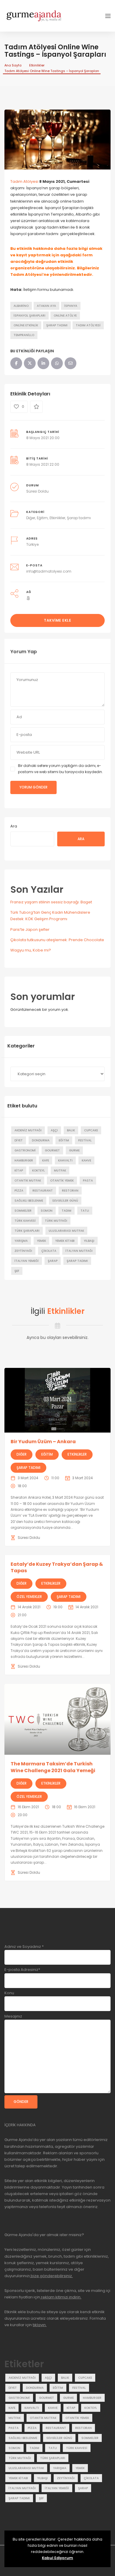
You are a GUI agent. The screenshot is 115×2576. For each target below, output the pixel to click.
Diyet (19, 1140)
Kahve (86, 1160)
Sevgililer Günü (65, 1201)
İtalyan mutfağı (79, 1251)
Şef (17, 1271)
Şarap (53, 1261)
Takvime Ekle (57, 620)
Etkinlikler (37, 65)
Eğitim (42, 518)
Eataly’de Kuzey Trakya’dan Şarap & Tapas (57, 1567)
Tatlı (85, 1211)
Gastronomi (25, 1150)
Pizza (19, 1191)
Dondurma (41, 1140)
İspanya (71, 306)
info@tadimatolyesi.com (49, 571)
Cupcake (91, 1130)
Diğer (31, 518)
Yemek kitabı (65, 1241)
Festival (85, 1140)
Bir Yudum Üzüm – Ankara (43, 1442)
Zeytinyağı (23, 1251)
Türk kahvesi (25, 1221)
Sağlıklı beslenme (29, 1201)
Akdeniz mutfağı (28, 1130)
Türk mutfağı (56, 1221)
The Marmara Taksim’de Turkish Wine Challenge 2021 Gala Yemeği (53, 1767)
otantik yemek (62, 1181)
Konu (9, 1993)
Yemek (41, 1241)
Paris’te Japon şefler (30, 929)
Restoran (70, 1191)
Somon (47, 1211)
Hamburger (24, 1160)
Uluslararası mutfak (66, 1231)
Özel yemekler (29, 1597)
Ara (14, 826)
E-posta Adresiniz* (22, 1970)
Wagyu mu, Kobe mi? (31, 950)
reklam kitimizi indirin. (61, 2297)
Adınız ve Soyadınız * (24, 1947)
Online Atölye (65, 316)
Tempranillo (24, 335)
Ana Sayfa (13, 65)
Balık (71, 1130)
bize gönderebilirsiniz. (51, 2276)
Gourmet (52, 1150)
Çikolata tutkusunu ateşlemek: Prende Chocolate (57, 940)
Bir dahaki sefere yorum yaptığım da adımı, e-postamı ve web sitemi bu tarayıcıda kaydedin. (60, 769)
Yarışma (21, 1241)
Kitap (19, 1170)
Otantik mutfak (28, 1181)
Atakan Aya (46, 306)
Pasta (88, 1181)
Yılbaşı (89, 1241)
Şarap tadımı (57, 325)
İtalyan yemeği (27, 1261)
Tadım (66, 1211)
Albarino (21, 306)
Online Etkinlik (26, 325)
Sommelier (23, 1211)
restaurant (43, 1191)
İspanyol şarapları (29, 316)
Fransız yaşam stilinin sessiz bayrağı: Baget (51, 902)
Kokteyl (38, 1170)
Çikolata (49, 1251)
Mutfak (60, 1170)
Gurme (74, 1150)
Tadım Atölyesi (24, 181)
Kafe (46, 1160)
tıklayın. (40, 2325)
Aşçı (54, 1130)
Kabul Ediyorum (57, 2558)
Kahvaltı (65, 1160)
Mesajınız (13, 2016)
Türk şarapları (27, 1231)
